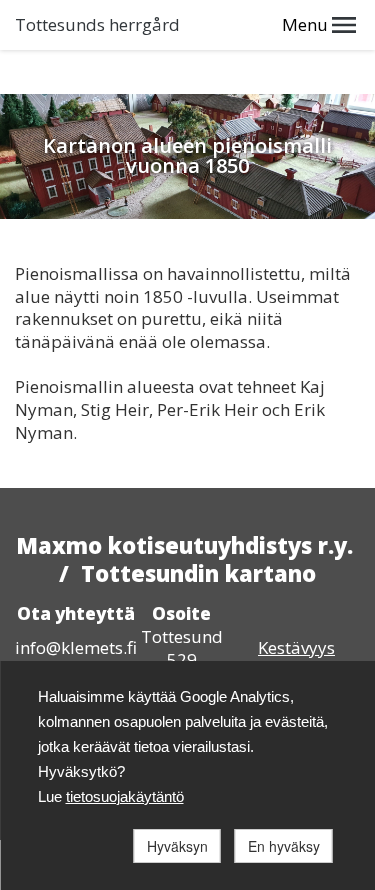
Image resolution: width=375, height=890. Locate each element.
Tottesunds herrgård (97, 25)
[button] (344, 25)
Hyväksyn (177, 846)
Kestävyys (296, 647)
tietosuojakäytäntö (125, 796)
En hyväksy (284, 846)
